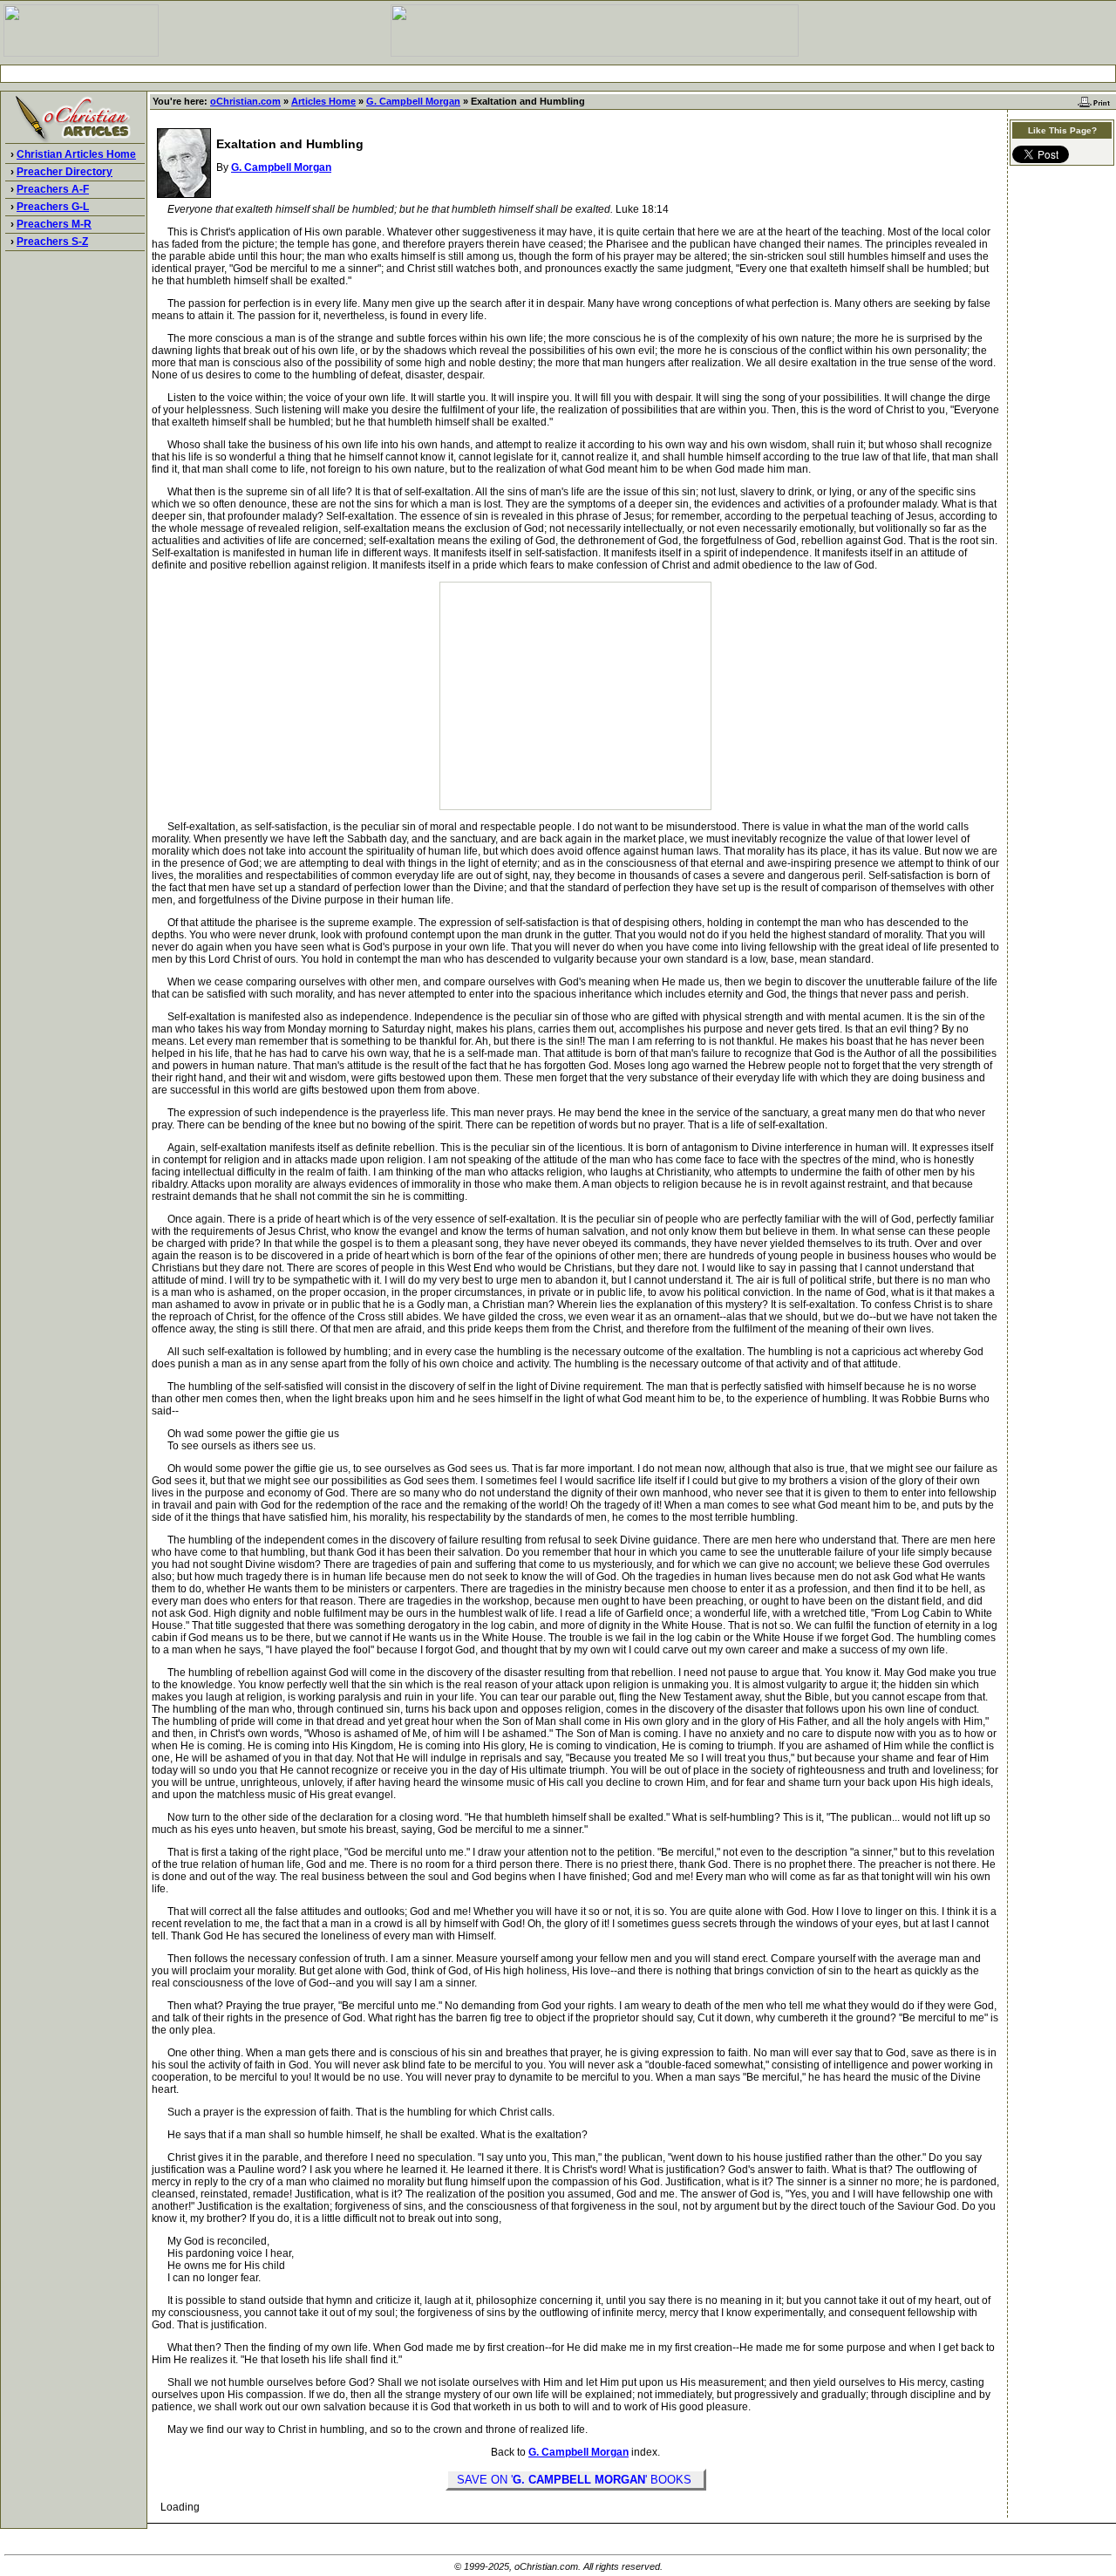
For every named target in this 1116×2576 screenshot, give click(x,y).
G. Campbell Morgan (413, 101)
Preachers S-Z (52, 242)
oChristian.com (245, 101)
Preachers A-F (53, 189)
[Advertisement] (558, 74)
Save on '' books (576, 2480)
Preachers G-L (53, 207)
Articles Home (323, 101)
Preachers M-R (54, 224)
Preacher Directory (65, 172)
